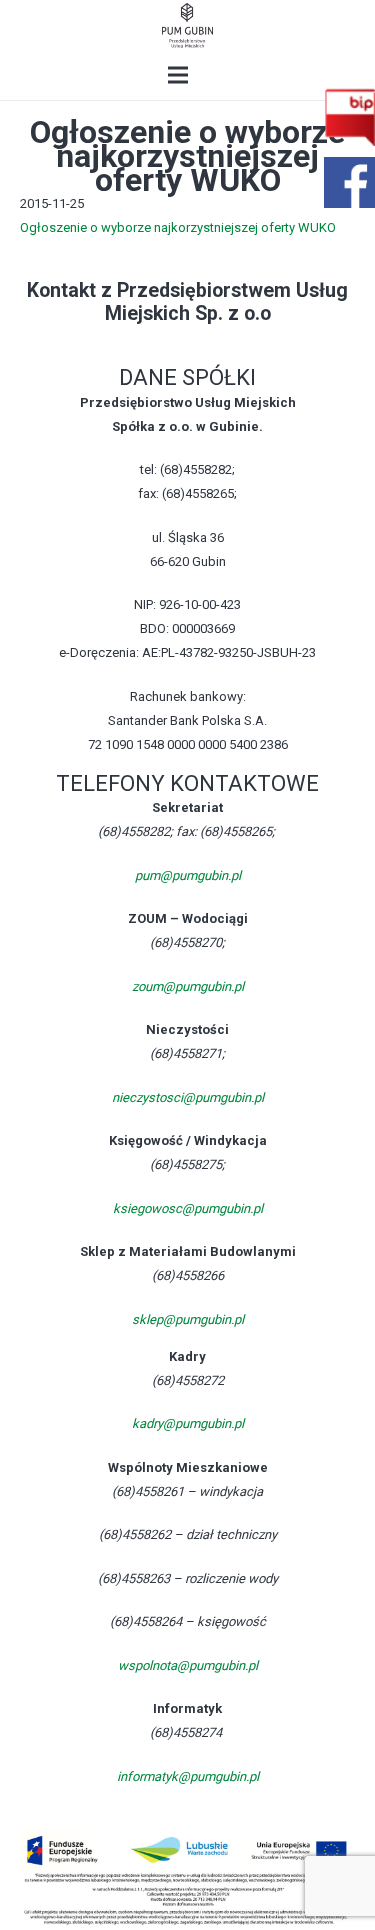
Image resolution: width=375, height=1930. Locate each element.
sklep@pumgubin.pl (188, 1319)
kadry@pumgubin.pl (188, 1423)
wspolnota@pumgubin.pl (188, 1665)
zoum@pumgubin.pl (188, 986)
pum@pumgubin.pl (188, 875)
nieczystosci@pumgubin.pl (188, 1097)
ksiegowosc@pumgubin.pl (188, 1208)
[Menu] (178, 75)
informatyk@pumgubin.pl (188, 1776)
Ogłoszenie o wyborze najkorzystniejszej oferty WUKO (178, 227)
